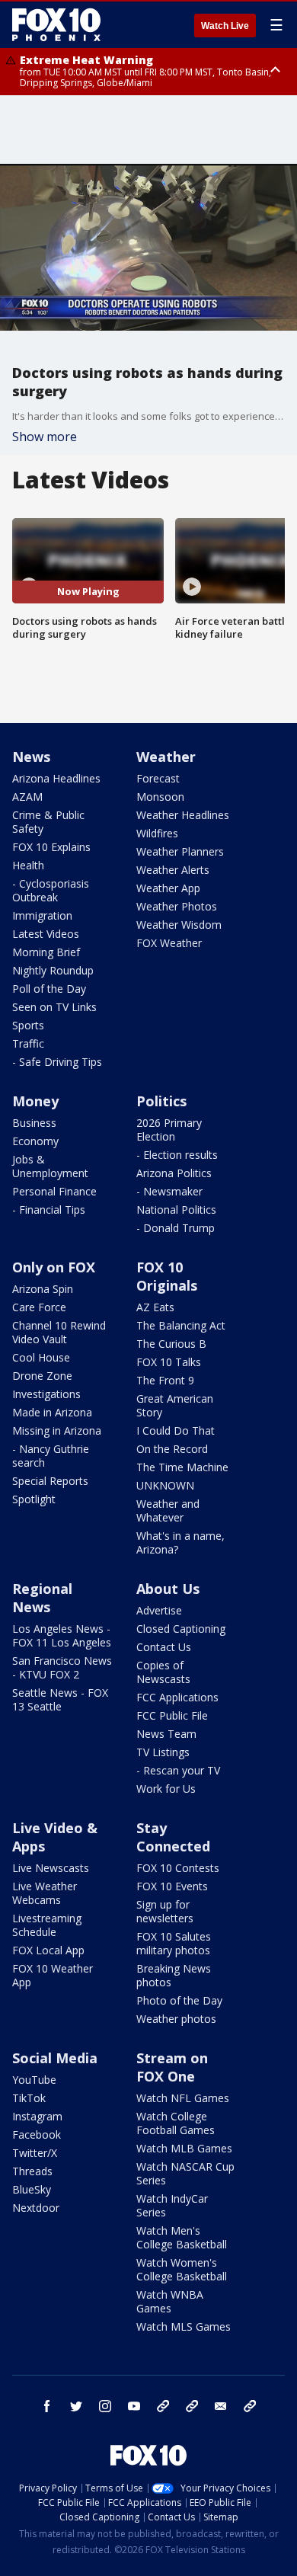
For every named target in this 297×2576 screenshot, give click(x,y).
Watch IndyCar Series (172, 2205)
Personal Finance (54, 1191)
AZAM (27, 797)
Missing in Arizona (57, 1430)
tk (163, 2406)
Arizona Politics (174, 1173)
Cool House (41, 1357)
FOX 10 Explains (51, 847)
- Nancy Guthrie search (51, 1456)
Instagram (37, 2116)
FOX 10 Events (172, 1886)
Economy (35, 1141)
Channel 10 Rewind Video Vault (59, 1332)
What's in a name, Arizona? (180, 1542)
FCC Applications (177, 1697)
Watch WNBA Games (170, 2301)
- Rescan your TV (178, 1770)
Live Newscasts (51, 1868)
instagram (105, 2406)
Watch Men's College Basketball (182, 2237)
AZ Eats (155, 1307)
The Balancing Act (181, 1325)
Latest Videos (46, 934)
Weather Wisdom (179, 925)
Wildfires (157, 833)
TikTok (29, 2098)
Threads (32, 2171)
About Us (168, 1589)
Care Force (39, 1307)
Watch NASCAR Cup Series (185, 2173)
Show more (45, 437)
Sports (28, 1025)
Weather (166, 757)
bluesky (192, 2406)
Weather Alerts (173, 870)
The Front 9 (165, 1380)
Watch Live (225, 26)
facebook (47, 2406)
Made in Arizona (52, 1412)
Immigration (42, 915)
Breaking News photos (174, 1975)
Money (35, 1101)
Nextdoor (36, 2208)
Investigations (46, 1394)
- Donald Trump (176, 1228)
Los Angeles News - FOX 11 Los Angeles (62, 1635)
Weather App (168, 888)
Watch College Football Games (176, 2123)
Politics (161, 1101)
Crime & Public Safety (48, 822)
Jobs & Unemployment (50, 1166)
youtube (134, 2406)
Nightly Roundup (53, 970)
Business (34, 1123)
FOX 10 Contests (178, 1868)
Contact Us (164, 1647)
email (221, 2406)
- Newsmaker (169, 1191)
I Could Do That (176, 1430)
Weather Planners (180, 851)
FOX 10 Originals (167, 1276)
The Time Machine (182, 1467)
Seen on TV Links (54, 1007)
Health (28, 865)
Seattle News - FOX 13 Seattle (60, 1699)
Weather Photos (177, 906)
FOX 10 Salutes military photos (174, 1943)
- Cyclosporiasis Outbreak (51, 890)
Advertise (159, 1610)
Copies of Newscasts (163, 1672)
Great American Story (175, 1405)
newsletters (250, 2406)
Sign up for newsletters (165, 1911)
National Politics (176, 1210)
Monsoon (160, 797)
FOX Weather (169, 943)
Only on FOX (54, 1267)
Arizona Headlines (56, 778)
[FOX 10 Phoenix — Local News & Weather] (56, 24)
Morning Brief (46, 952)
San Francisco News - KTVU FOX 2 (62, 1667)
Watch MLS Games (184, 2326)
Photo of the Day (179, 2000)
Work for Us (166, 1789)
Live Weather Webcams (45, 1893)
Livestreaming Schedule (47, 1925)
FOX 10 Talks (169, 1362)
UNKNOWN (165, 1485)
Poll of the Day (49, 989)
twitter (76, 2406)
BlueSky (32, 2189)
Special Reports (50, 1481)
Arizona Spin (43, 1289)
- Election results (177, 1155)
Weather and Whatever (168, 1510)
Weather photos (176, 2019)
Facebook (37, 2134)
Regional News (42, 1598)
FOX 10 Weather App (53, 1975)
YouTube (34, 2080)
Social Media (55, 2058)
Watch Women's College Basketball (182, 2269)
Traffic (28, 1043)
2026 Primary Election (169, 1130)
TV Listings (163, 1752)
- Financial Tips (49, 1210)
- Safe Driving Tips (57, 1062)
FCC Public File (172, 1715)
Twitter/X (35, 2153)
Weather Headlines (183, 815)
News (31, 757)
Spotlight (34, 1499)
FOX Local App (48, 1950)
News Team (166, 1734)
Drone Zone (42, 1376)
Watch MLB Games (184, 2148)
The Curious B (171, 1344)
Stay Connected (173, 1837)
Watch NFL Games (183, 2098)
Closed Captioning (181, 1629)
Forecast (158, 778)
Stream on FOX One (172, 2067)
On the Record (172, 1449)
